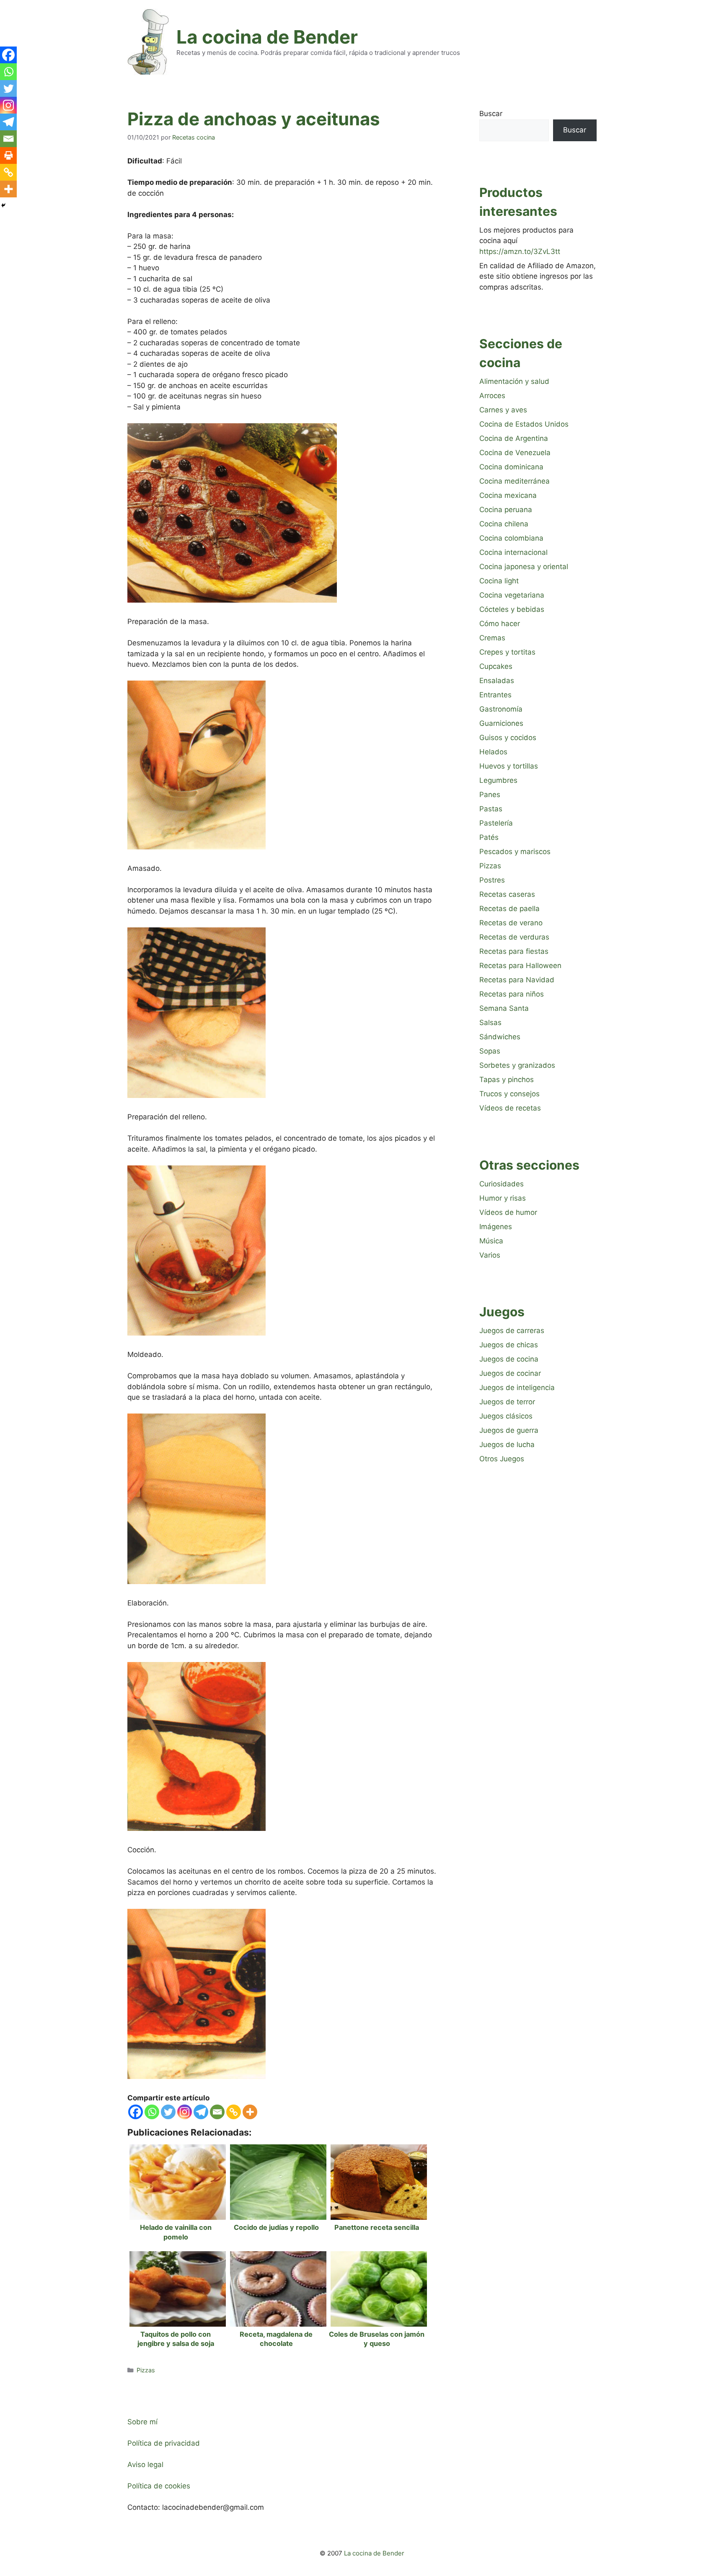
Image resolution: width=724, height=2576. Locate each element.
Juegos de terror (507, 1402)
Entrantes (495, 695)
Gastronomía (501, 709)
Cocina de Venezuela (515, 453)
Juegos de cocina (509, 1359)
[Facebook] (136, 2112)
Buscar (491, 114)
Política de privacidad (164, 2443)
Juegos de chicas (509, 1345)
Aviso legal (145, 2465)
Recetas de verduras (514, 937)
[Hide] (3, 205)
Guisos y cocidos (508, 738)
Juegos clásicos (506, 1416)
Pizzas (146, 2370)
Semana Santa (504, 1008)
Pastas (491, 809)
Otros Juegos (502, 1459)
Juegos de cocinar (510, 1373)
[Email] (217, 2112)
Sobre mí (142, 2422)
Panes (490, 795)
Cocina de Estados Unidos (524, 424)
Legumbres (498, 780)
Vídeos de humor (508, 1212)
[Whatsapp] (152, 2112)
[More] (250, 2112)
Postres (492, 880)
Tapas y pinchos (507, 1080)
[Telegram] (201, 2112)
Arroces (492, 396)
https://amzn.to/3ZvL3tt (520, 251)
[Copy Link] (234, 2112)
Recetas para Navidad (517, 980)
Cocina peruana (506, 510)
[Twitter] (168, 2112)
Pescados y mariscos (515, 852)
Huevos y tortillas (509, 766)
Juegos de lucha (507, 1445)
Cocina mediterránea (515, 481)
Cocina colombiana (511, 538)
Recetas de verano (511, 923)
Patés (489, 837)
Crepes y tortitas (507, 652)
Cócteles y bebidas (512, 609)
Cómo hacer (500, 624)
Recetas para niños (512, 994)
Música (491, 1241)
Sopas (490, 1051)
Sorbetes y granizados (517, 1065)
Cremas (492, 638)
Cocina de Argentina (514, 438)
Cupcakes (496, 666)
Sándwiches (500, 1037)
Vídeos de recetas (510, 1108)
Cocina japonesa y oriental (524, 567)
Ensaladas (497, 681)
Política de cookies (159, 2486)
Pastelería (496, 823)
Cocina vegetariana (512, 595)
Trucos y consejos (509, 1094)
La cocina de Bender (267, 37)
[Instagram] (185, 2112)
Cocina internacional (513, 552)
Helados (493, 752)
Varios (490, 1255)
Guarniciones (501, 723)
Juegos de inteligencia (517, 1388)
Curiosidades (502, 1184)
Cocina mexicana (508, 495)
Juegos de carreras (512, 1331)
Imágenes (496, 1227)
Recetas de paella (509, 909)
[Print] (8, 155)
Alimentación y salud (514, 381)
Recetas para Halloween (520, 966)
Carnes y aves (503, 410)
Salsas (490, 1023)
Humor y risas (503, 1198)
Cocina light (499, 581)
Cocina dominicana (511, 467)
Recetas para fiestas (514, 951)
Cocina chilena (504, 524)
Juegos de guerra (509, 1430)
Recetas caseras (507, 894)
